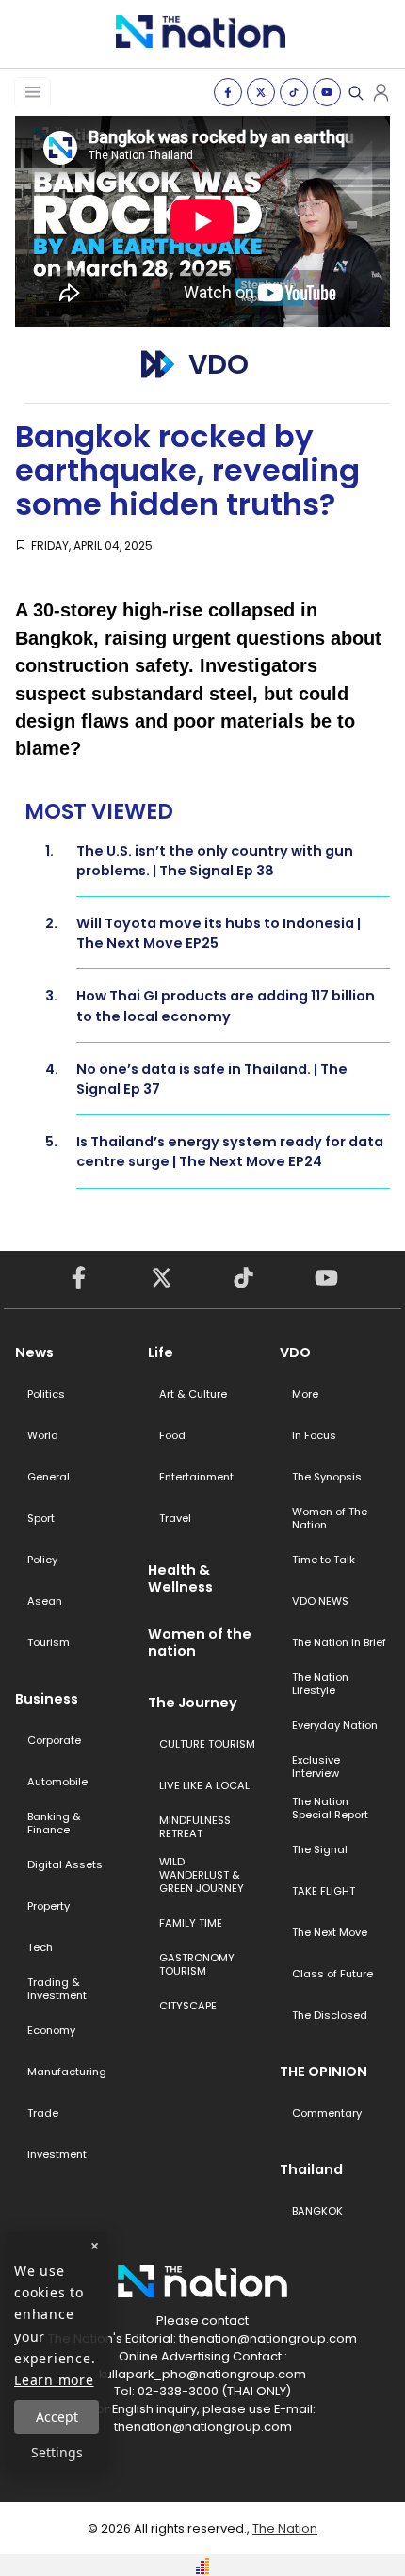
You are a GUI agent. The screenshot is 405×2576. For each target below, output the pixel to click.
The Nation (285, 2528)
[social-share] (228, 92)
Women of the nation (200, 1642)
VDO (295, 1352)
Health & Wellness (180, 1578)
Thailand (311, 2169)
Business (47, 1699)
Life (161, 1352)
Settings (57, 2452)
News (34, 1352)
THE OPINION (324, 2072)
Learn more (54, 2380)
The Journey (193, 1703)
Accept (57, 2416)
